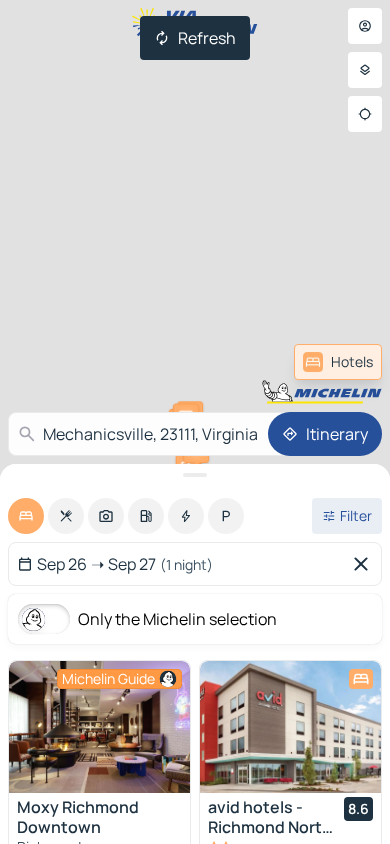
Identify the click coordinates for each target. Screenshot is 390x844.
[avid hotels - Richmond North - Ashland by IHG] (290, 727)
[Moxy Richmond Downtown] (99, 727)
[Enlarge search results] (195, 475)
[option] (26, 516)
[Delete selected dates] (365, 564)
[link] (338, 362)
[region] (99, 727)
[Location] (365, 114)
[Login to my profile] (365, 26)
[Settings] (365, 70)
